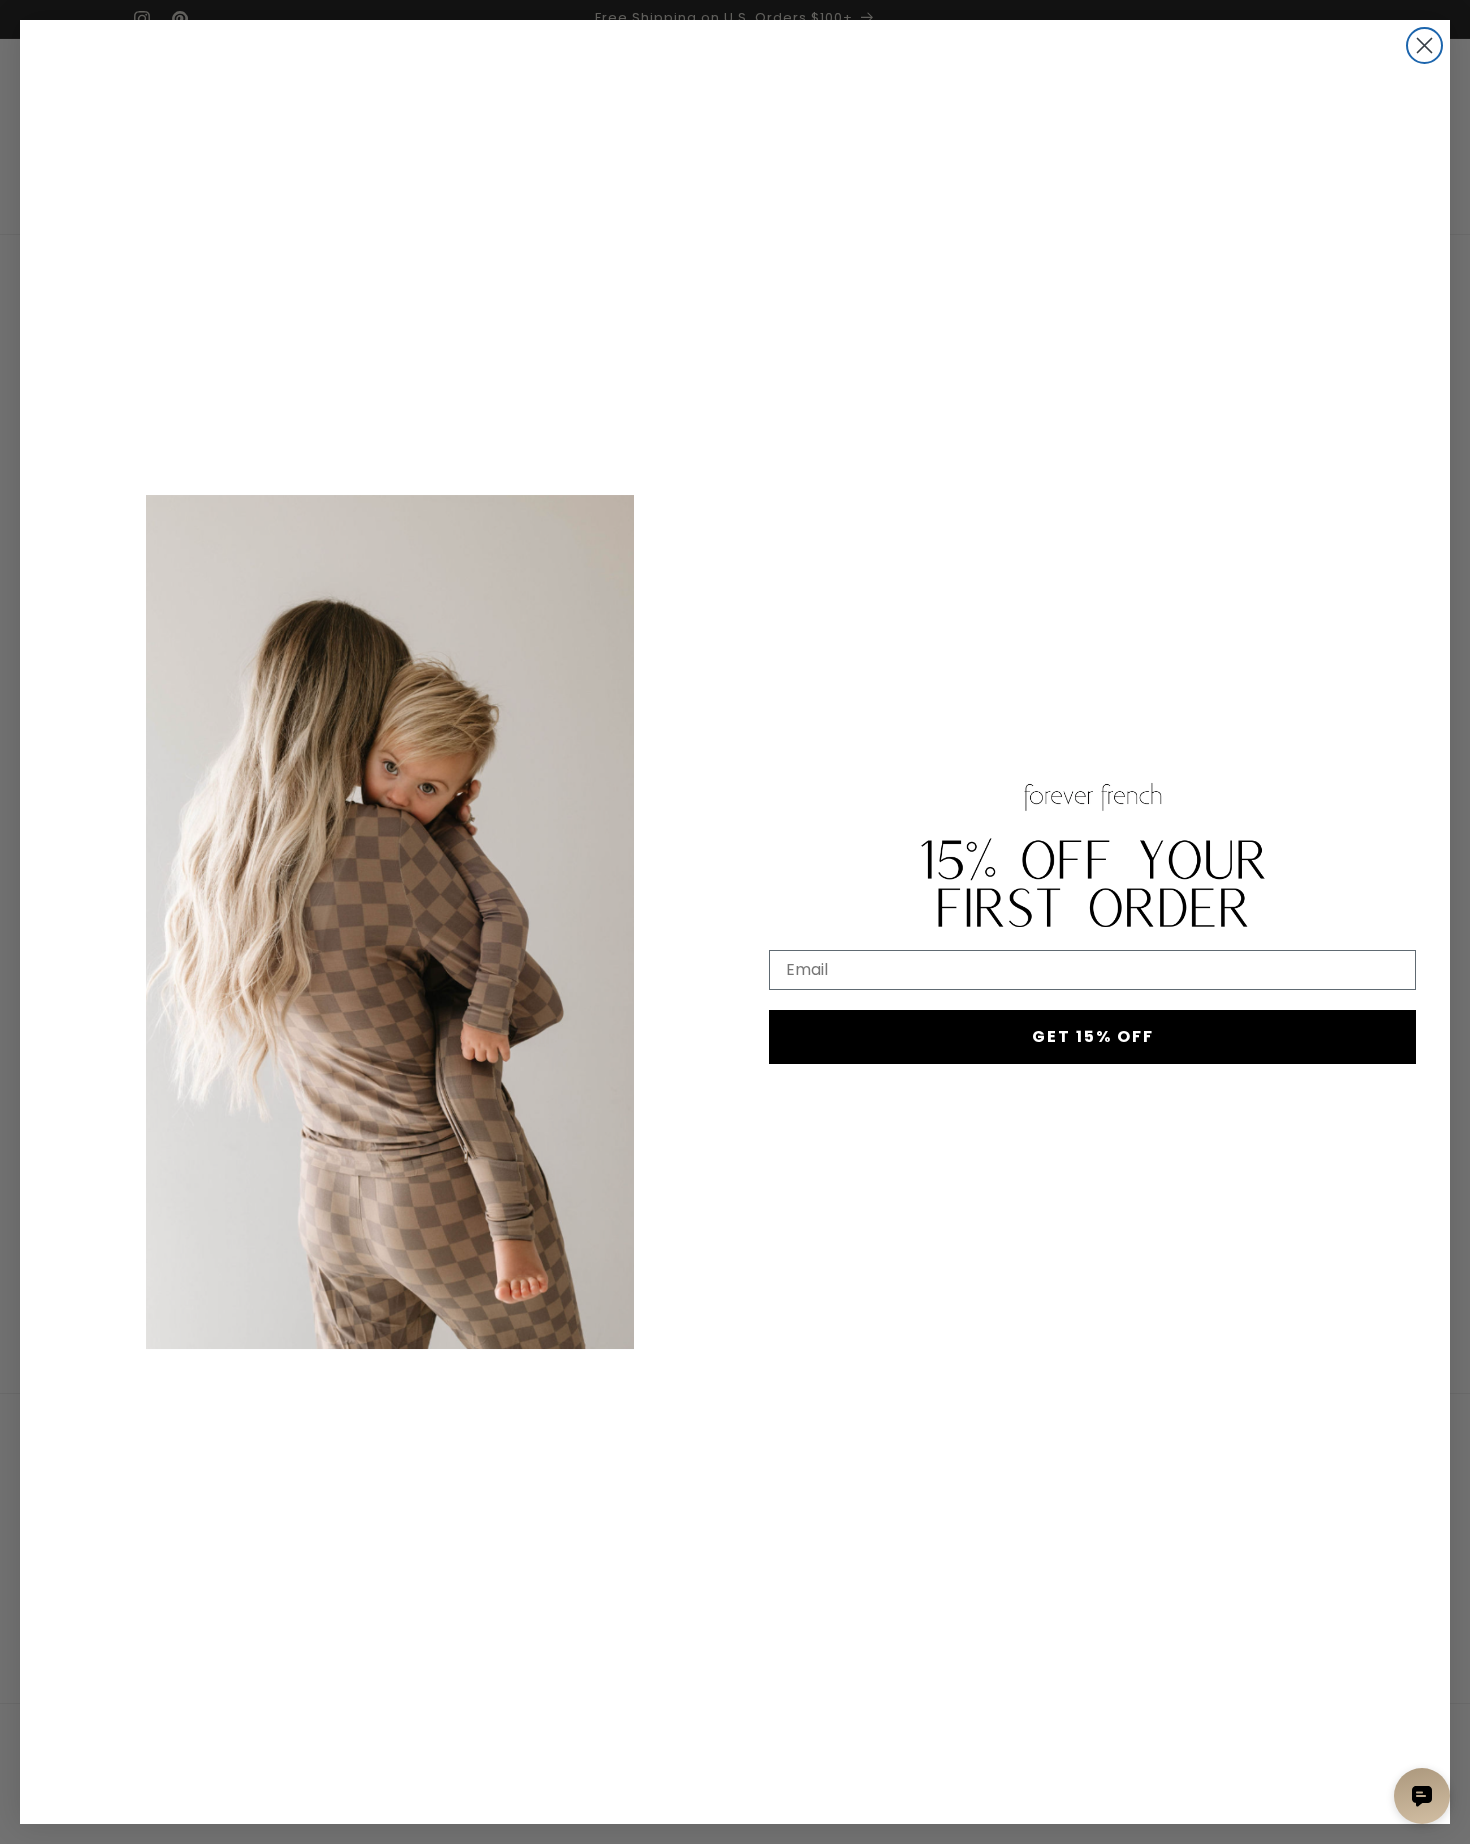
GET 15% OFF (1093, 1036)
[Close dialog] (1424, 45)
